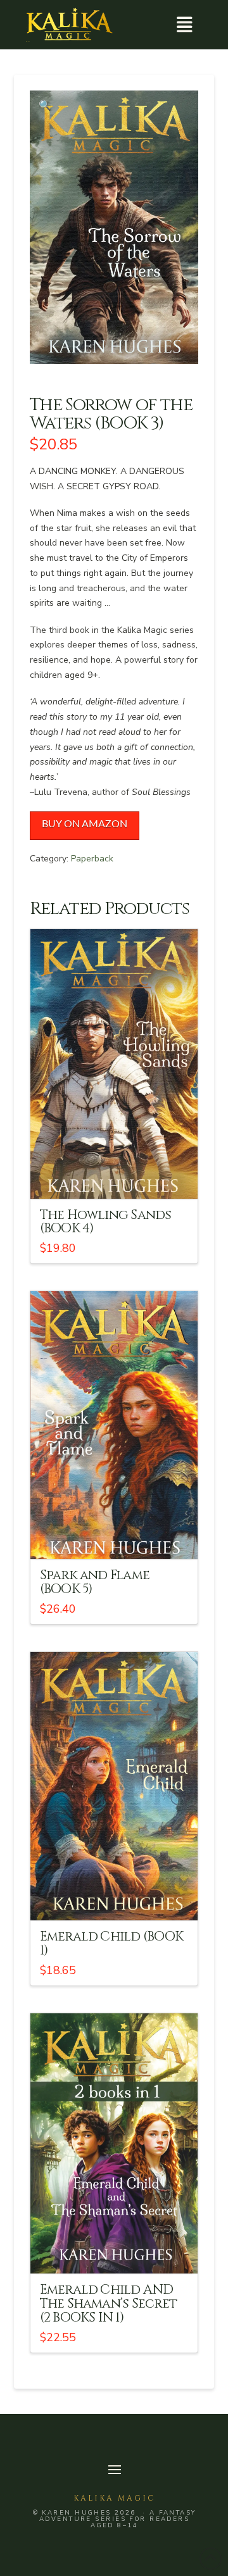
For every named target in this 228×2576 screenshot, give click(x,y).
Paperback (92, 859)
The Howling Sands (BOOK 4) (106, 1222)
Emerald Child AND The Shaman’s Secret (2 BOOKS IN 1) (108, 2304)
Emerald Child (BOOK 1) (111, 1944)
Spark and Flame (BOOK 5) (95, 1582)
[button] (184, 25)
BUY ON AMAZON (85, 824)
